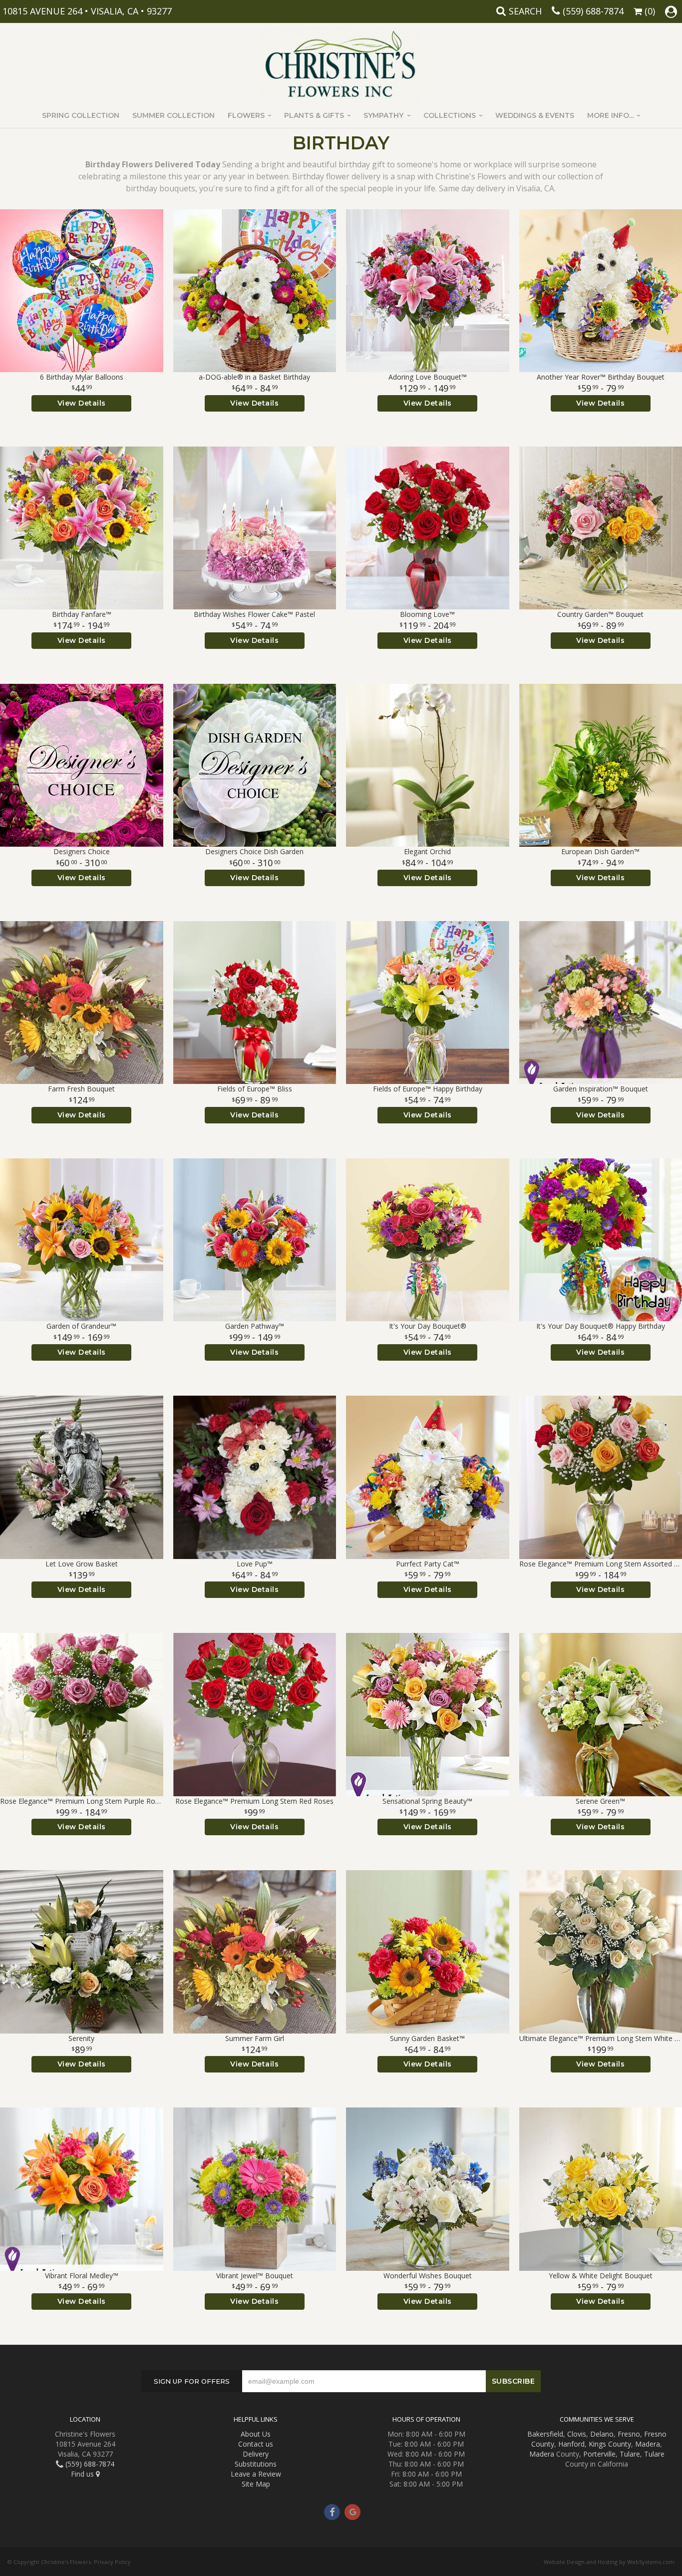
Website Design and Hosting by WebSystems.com (609, 2562)
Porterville (599, 2454)
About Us (256, 2434)
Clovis (577, 2434)
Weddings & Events (535, 115)
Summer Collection (173, 115)
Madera (648, 2444)
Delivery (256, 2454)
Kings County (610, 2444)
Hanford (571, 2444)
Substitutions (256, 2464)
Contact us (256, 2444)
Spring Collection (81, 115)
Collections (450, 115)
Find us (83, 2474)
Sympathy (383, 115)
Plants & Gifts (314, 115)
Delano (602, 2434)
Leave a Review (256, 2474)
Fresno (629, 2434)
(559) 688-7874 (593, 11)
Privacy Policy (112, 2562)
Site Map (256, 2484)
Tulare (630, 2454)
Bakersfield (545, 2434)
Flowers (246, 115)
